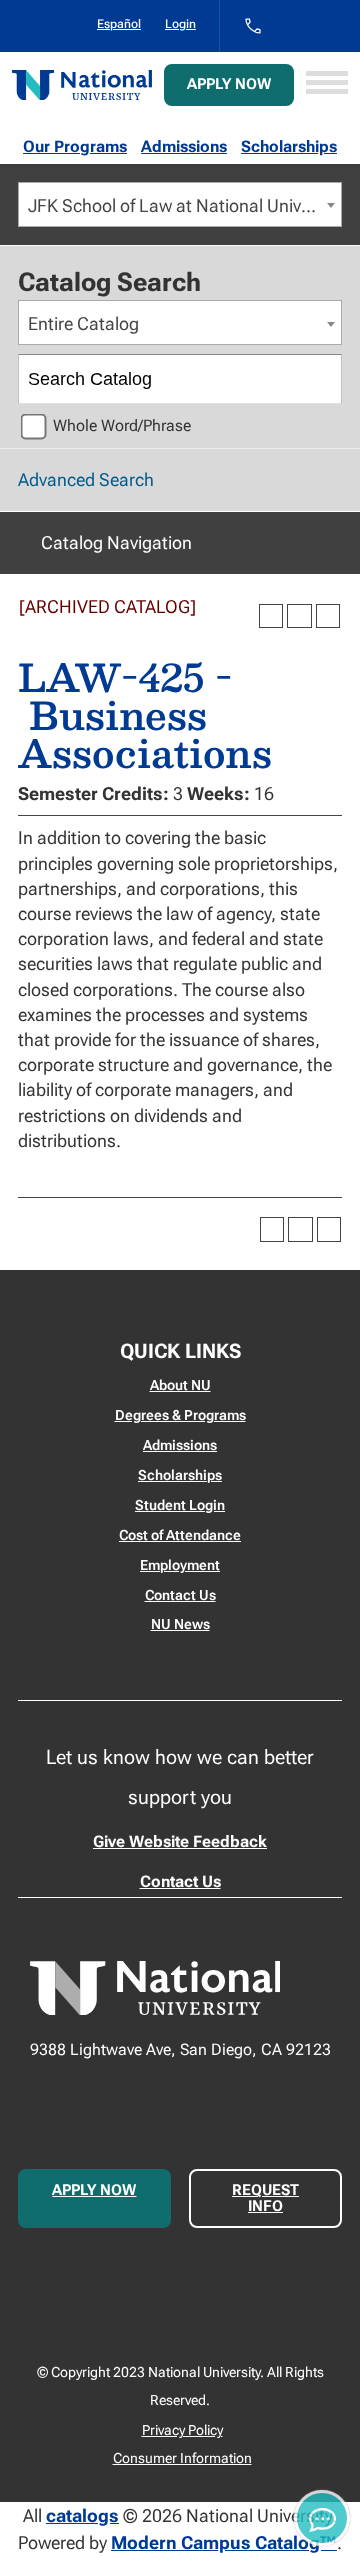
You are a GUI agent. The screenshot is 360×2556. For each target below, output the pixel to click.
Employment (180, 1565)
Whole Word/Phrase (122, 425)
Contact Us (180, 1595)
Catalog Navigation (116, 542)
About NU (180, 1385)
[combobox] (180, 204)
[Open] (327, 84)
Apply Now (229, 84)
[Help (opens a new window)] (328, 616)
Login (180, 24)
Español (119, 24)
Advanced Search (86, 479)
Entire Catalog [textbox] (83, 323)
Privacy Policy (182, 2430)
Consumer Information (182, 2458)
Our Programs (75, 146)
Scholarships (289, 146)
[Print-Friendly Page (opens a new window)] (299, 616)
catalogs (82, 2515)
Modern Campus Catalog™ (224, 2542)
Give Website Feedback (180, 1841)
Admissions (184, 146)
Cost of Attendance (180, 1535)
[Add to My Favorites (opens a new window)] (271, 616)
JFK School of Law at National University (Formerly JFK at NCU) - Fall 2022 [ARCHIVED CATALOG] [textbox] (184, 205)
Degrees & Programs (180, 1415)
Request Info (265, 2197)
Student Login (180, 1505)
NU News (180, 1624)
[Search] (318, 379)
